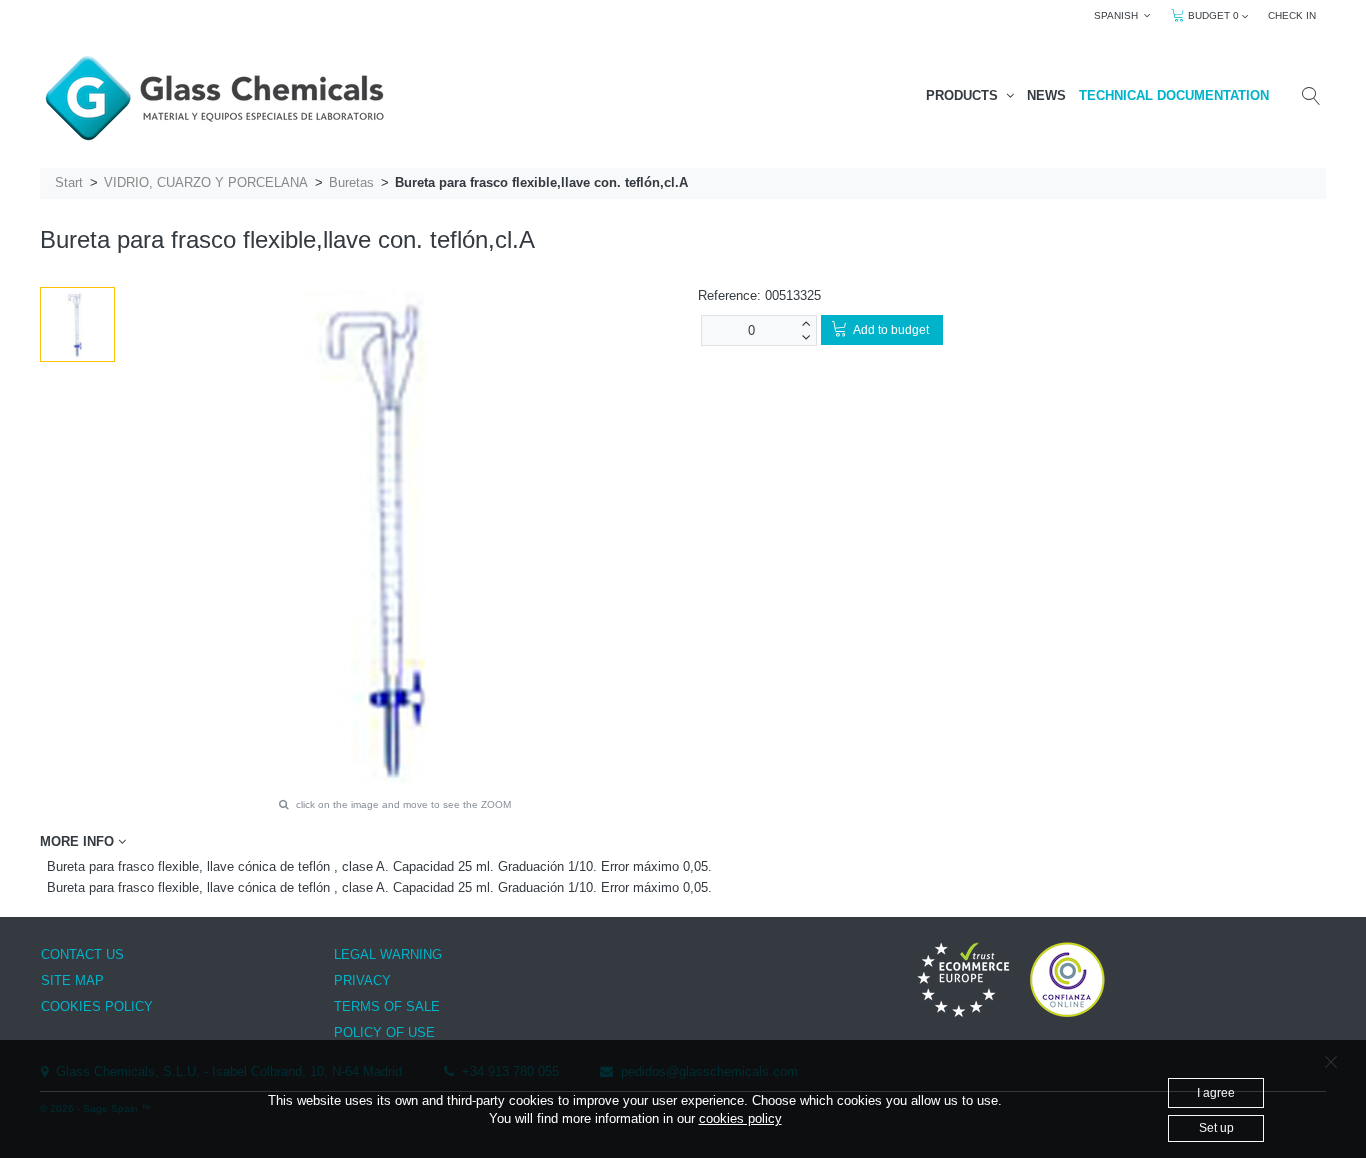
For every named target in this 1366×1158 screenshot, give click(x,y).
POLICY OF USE (384, 1032)
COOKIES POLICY (97, 1006)
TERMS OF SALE (387, 1006)
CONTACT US (82, 954)
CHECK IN (1292, 15)
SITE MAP (72, 980)
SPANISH (1119, 15)
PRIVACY (362, 980)
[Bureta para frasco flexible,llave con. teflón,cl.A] (77, 324)
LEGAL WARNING (388, 954)
